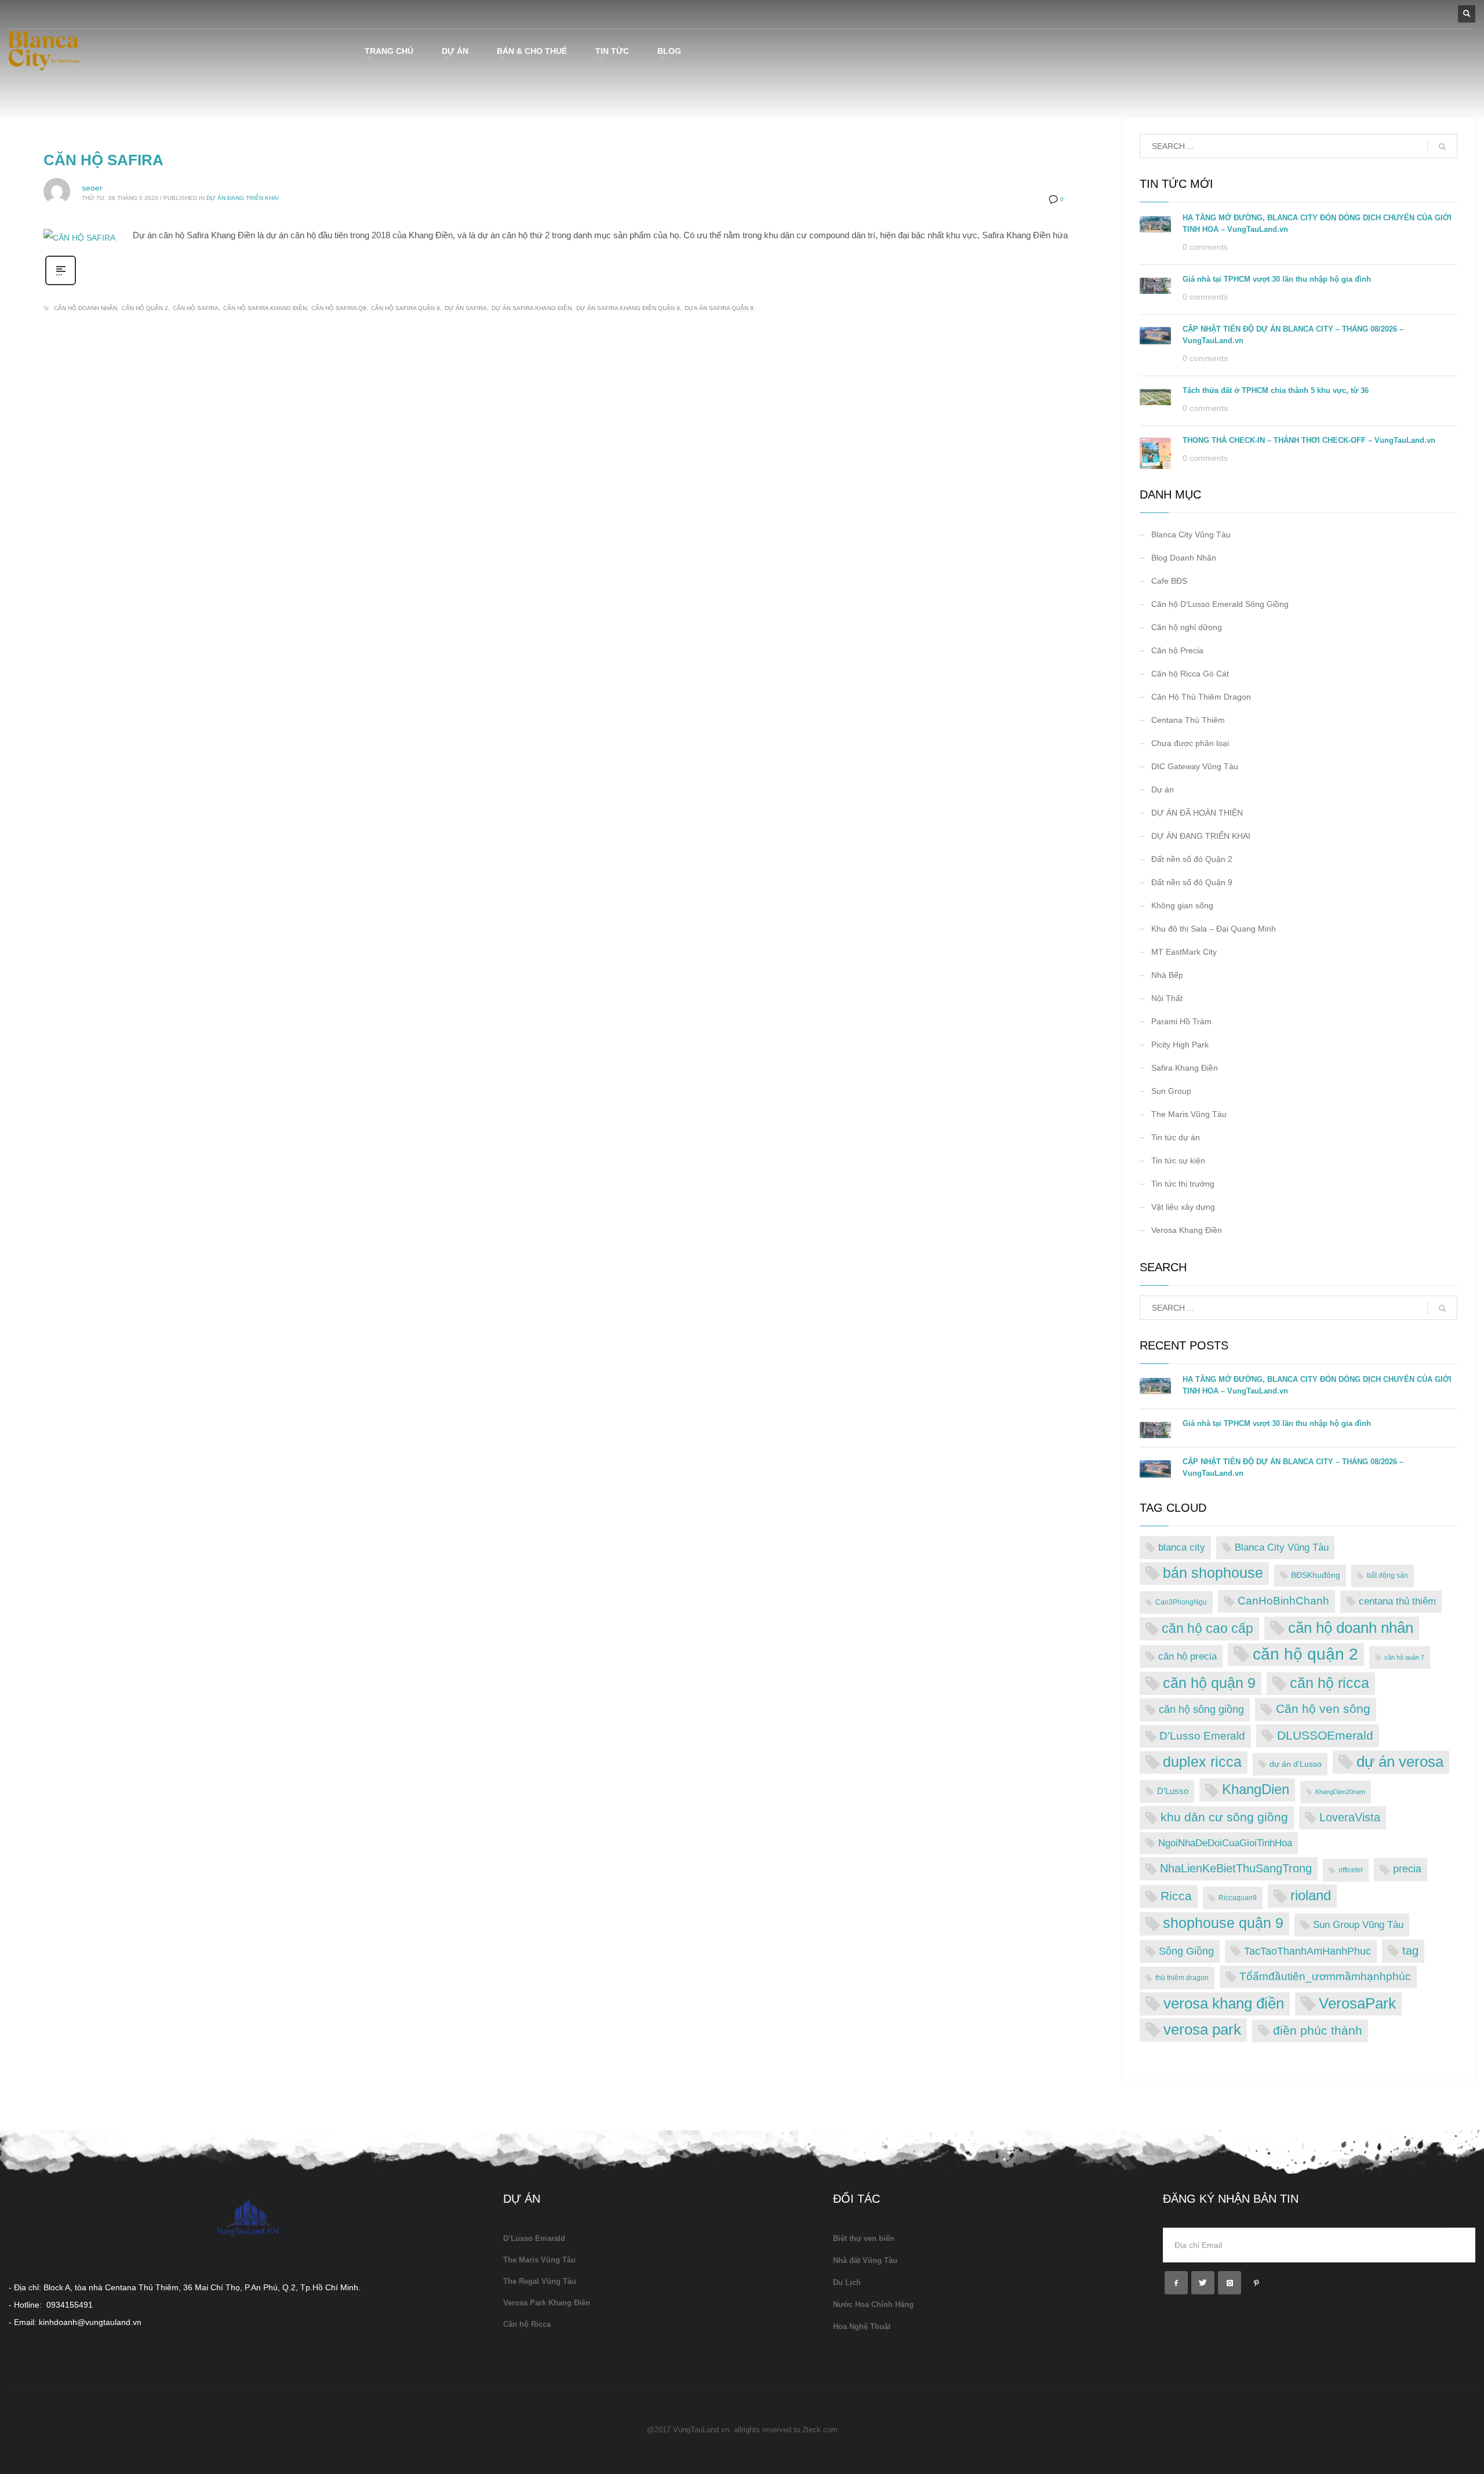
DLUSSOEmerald (1325, 1735)
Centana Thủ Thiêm (1188, 720)
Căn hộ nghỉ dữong (1187, 627)
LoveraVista (1350, 1817)
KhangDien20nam (1340, 1792)
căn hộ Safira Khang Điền (265, 308)
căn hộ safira (196, 308)
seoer (92, 188)
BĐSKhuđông (1316, 1575)
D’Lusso (1173, 1791)
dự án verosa (1400, 1762)
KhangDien (1256, 1789)
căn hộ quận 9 (1209, 1683)
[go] (1442, 147)
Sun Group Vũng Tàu (1358, 1924)
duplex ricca (1202, 1762)
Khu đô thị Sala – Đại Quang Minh (1214, 929)
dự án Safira (466, 308)
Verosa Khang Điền (1187, 1230)
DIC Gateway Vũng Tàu (1195, 766)
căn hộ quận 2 (145, 308)
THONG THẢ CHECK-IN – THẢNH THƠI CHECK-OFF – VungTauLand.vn (1309, 440)
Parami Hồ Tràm (1181, 1021)
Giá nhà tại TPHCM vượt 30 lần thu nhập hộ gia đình (1277, 279)
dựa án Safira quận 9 (719, 308)
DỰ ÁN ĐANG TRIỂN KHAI (243, 198)
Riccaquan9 (1238, 1898)
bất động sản (1387, 1576)
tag (1410, 1951)
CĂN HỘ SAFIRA (103, 160)
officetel (1351, 1870)
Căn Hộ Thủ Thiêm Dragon (1201, 697)
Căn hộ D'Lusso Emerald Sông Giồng (1220, 604)
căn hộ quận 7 (1404, 1657)
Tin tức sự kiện (1178, 1160)
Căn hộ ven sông (1323, 1709)
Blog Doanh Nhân (1184, 558)
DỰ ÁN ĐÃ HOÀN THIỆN (1197, 813)
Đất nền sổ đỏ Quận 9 (1192, 882)
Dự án (1163, 790)
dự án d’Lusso (1296, 1764)
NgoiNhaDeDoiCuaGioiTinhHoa (1225, 1843)
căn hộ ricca (1330, 1683)
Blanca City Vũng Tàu (1191, 534)
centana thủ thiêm (1397, 1601)
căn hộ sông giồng (1201, 1709)
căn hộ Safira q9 (339, 308)
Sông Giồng (1186, 1951)
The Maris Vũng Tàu (1189, 1114)
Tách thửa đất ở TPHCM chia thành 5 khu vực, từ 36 (1276, 390)
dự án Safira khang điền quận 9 (628, 308)
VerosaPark (1357, 2003)
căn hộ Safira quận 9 (405, 308)
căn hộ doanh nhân (86, 308)
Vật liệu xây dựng (1183, 1207)
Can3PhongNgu (1181, 1602)
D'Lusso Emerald (1202, 1736)
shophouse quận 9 (1223, 1923)
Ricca (1176, 1896)
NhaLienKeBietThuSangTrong (1236, 1868)
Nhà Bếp (1167, 975)
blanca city (1182, 1547)
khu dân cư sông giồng (1224, 1817)
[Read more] (61, 284)
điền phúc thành (1318, 2030)
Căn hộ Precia (1177, 650)
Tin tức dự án (1176, 1137)
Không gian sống (1182, 905)
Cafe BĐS (1169, 581)
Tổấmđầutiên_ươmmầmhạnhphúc (1325, 1976)
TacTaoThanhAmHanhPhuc (1307, 1951)
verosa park (1202, 2029)
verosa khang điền (1224, 2003)
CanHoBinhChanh (1283, 1601)
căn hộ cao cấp (1207, 1628)
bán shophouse (1213, 1573)
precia (1407, 1869)
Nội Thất (1167, 998)
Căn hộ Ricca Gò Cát (1190, 674)
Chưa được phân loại (1190, 743)
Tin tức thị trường (1183, 1184)
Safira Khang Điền (1185, 1068)
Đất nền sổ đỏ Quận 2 (1192, 859)
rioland (1311, 1895)
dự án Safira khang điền (532, 308)
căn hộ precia (1187, 1656)
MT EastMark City (1184, 952)
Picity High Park (1180, 1045)
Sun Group (1171, 1091)
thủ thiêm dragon (1182, 1978)
